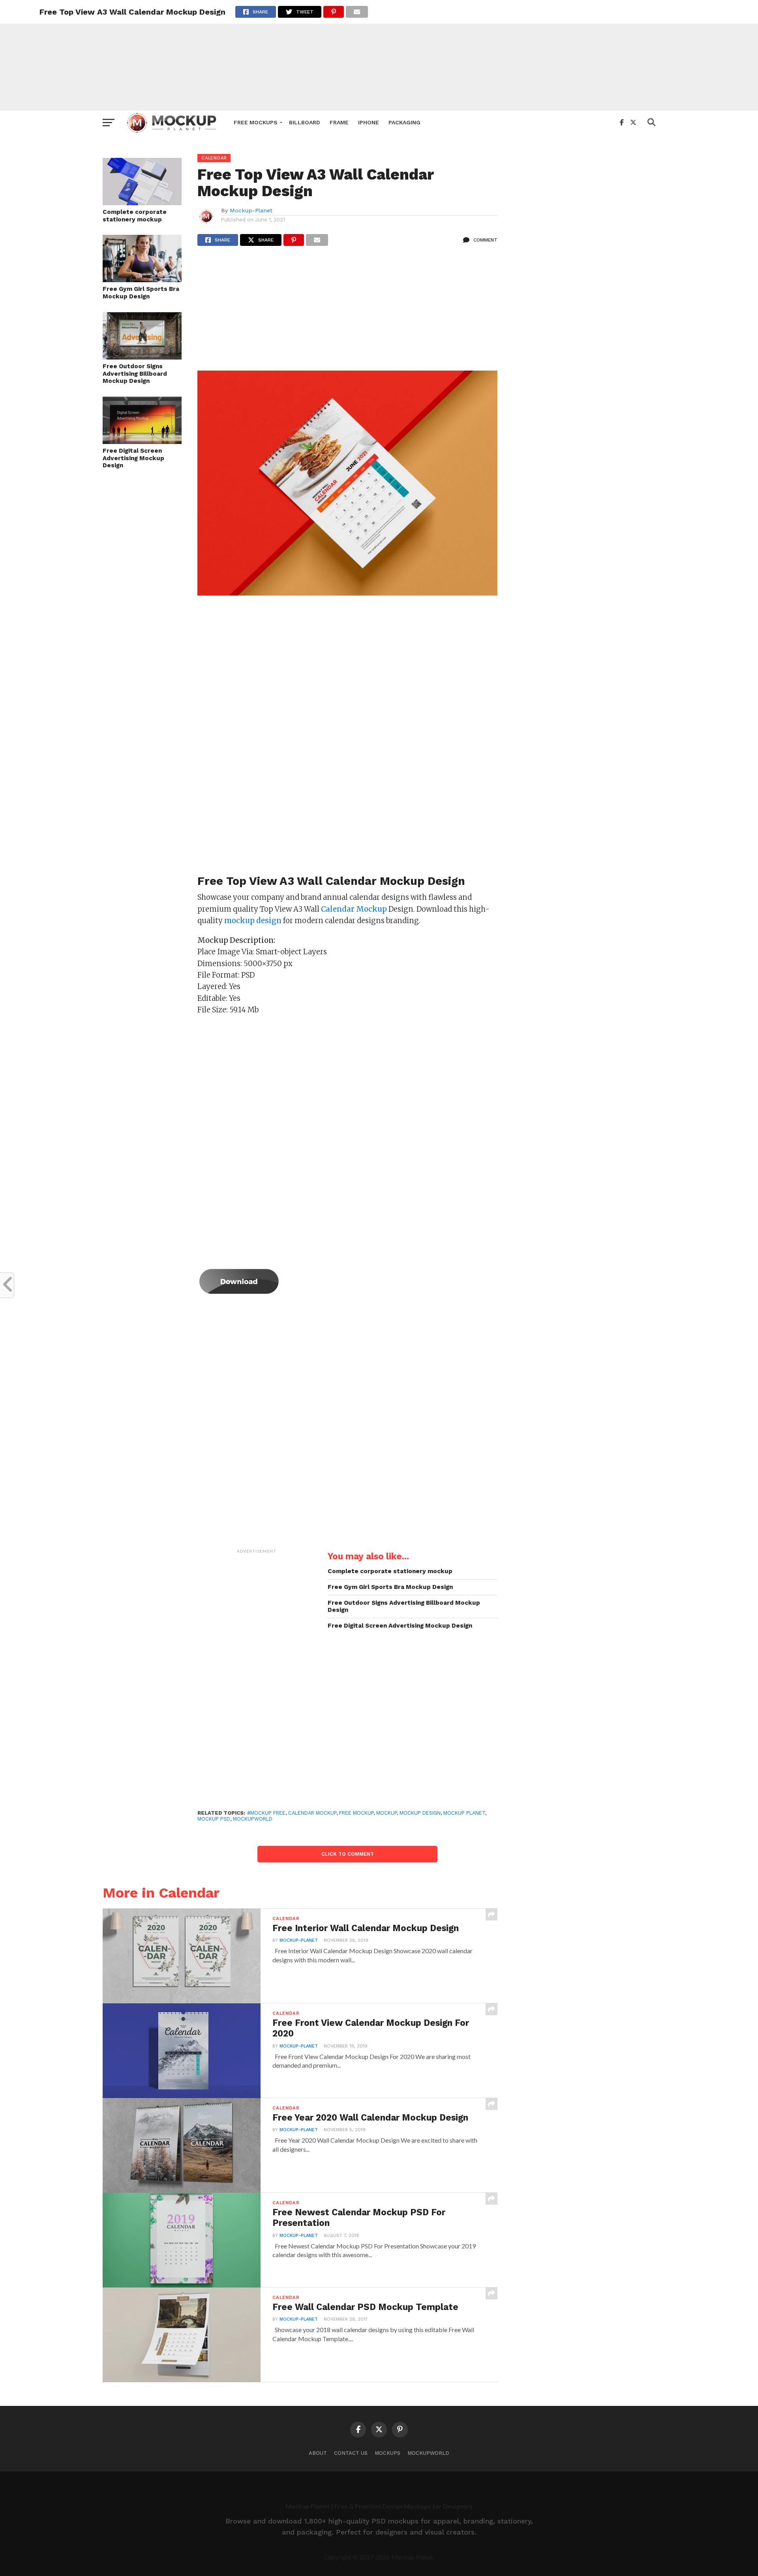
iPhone (369, 122)
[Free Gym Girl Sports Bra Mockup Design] (142, 280)
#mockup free (266, 1813)
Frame (339, 122)
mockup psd (214, 1819)
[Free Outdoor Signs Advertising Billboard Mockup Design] (142, 357)
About (318, 2453)
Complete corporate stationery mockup (135, 216)
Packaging (404, 122)
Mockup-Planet (251, 210)
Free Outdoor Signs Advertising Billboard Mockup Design (135, 374)
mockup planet (464, 1813)
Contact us (351, 2453)
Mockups (387, 2453)
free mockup (356, 1813)
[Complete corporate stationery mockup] (142, 203)
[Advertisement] (379, 55)
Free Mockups (256, 122)
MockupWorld (428, 2453)
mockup (387, 1813)
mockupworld (253, 1819)
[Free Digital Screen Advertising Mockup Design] (142, 441)
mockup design (420, 1813)
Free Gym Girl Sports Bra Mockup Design (141, 293)
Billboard (305, 122)
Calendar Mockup (312, 1813)
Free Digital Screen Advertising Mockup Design (133, 458)
